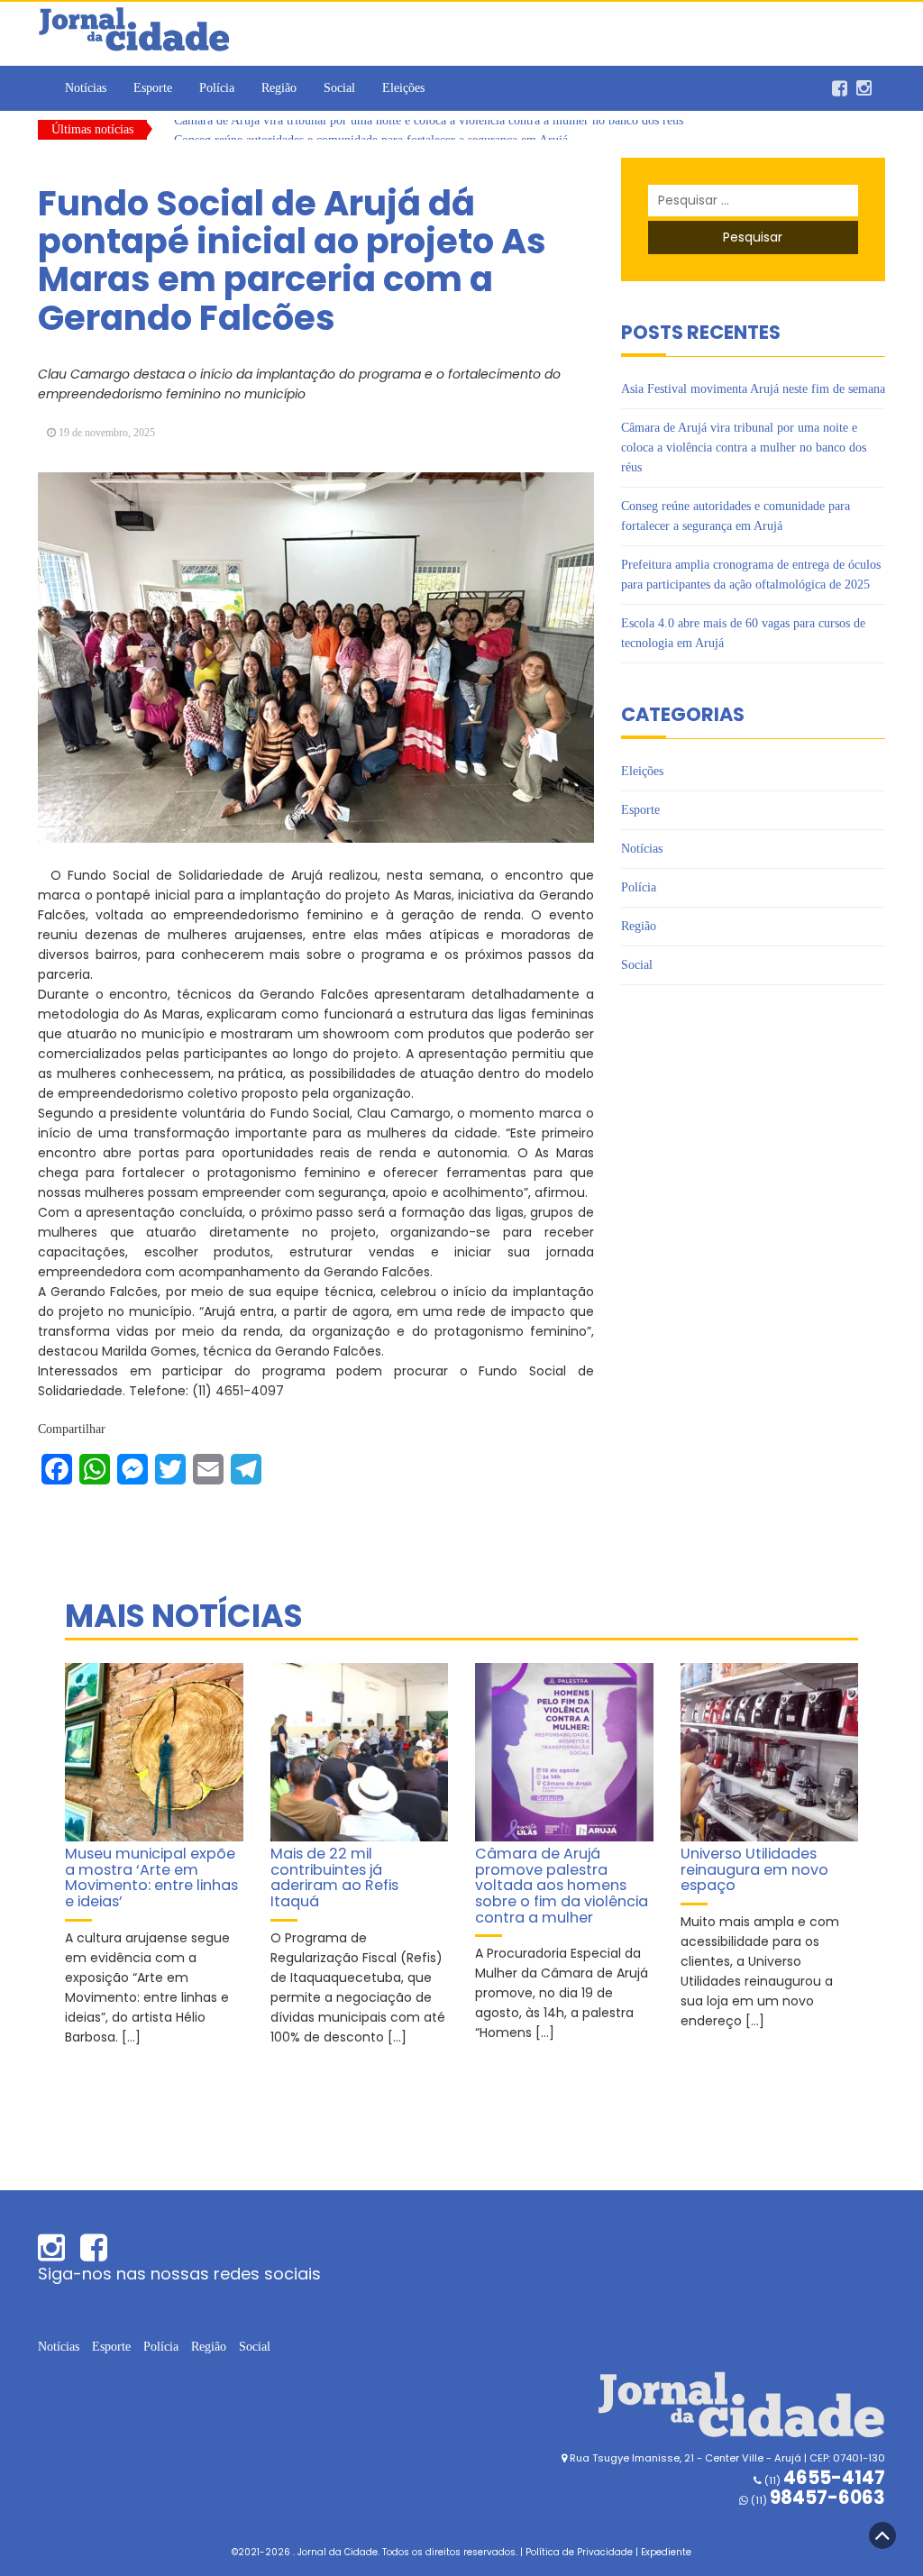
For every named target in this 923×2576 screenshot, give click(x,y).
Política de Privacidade (579, 2552)
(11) (817, 2500)
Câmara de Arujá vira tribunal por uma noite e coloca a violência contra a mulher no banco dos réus (744, 448)
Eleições (403, 88)
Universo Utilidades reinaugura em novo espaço (754, 1869)
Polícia (217, 88)
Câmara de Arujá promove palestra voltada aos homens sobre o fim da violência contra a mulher (562, 1886)
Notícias (86, 88)
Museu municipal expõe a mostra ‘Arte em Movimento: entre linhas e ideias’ (151, 1877)
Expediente (666, 2552)
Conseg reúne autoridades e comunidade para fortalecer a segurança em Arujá (371, 129)
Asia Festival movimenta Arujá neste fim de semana (753, 389)
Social (339, 88)
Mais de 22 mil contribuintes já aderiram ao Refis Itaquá (334, 1877)
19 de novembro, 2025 (107, 433)
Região (279, 88)
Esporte (153, 88)
